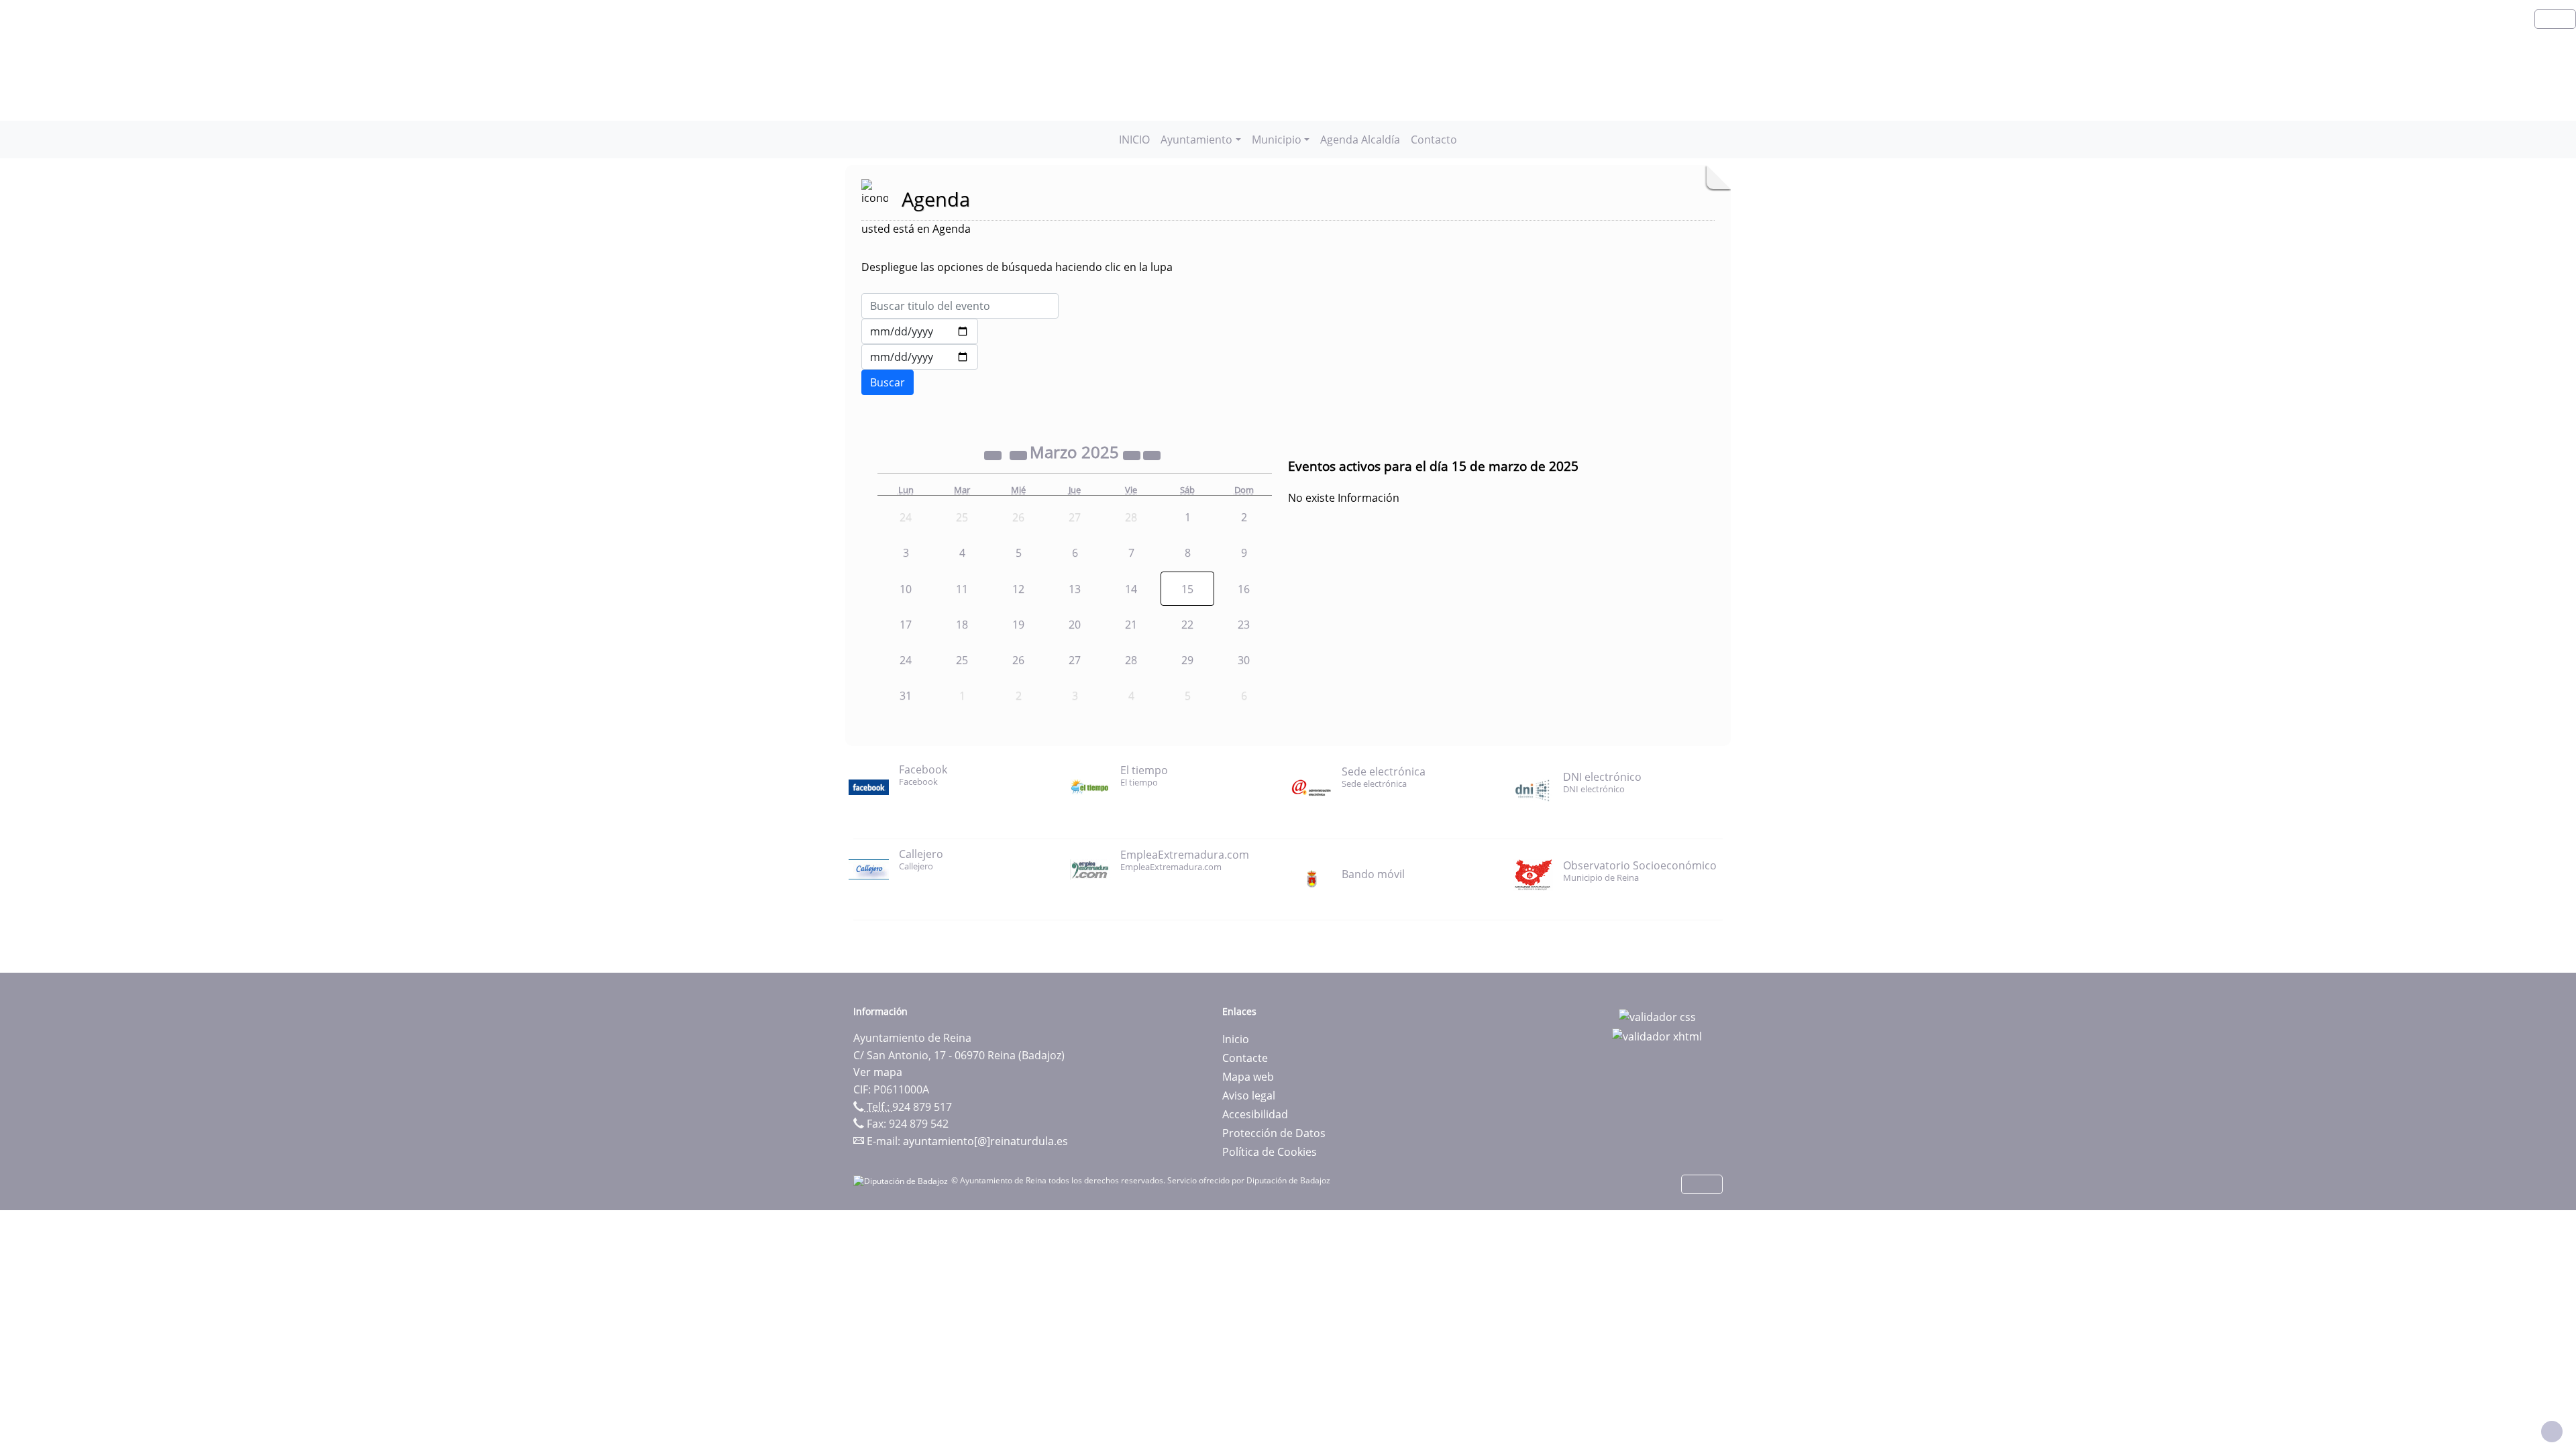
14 (1131, 589)
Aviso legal (1249, 1095)
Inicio (1236, 1039)
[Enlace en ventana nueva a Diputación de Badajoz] (902, 1180)
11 (962, 589)
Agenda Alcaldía (1360, 140)
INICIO (1134, 140)
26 (1018, 660)
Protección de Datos (1274, 1133)
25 (962, 660)
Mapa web (1248, 1077)
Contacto (1434, 140)
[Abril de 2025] (1152, 454)
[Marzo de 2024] (994, 454)
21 (1131, 625)
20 (1075, 625)
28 (1131, 660)
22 (1187, 625)
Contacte (1245, 1058)
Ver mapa (878, 1072)
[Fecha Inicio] (920, 331)
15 (1187, 589)
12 (1018, 589)
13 (1075, 589)
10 (906, 589)
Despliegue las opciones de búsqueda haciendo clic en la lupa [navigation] (1017, 267)
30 (1244, 660)
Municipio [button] (1277, 140)
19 (1018, 625)
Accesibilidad (1255, 1114)
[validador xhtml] (1657, 1036)
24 (906, 660)
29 (1187, 660)
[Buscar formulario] (888, 382)
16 (1244, 589)
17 (906, 625)
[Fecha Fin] (920, 357)
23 (1244, 625)
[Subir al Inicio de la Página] (2552, 1432)
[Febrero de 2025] (1020, 454)
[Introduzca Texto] (960, 306)
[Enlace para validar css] (1657, 1016)
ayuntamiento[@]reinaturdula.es (985, 1141)
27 (1075, 660)
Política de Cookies (1270, 1152)
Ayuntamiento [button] (1196, 140)
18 (962, 625)
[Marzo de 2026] (1133, 454)
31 (906, 696)
